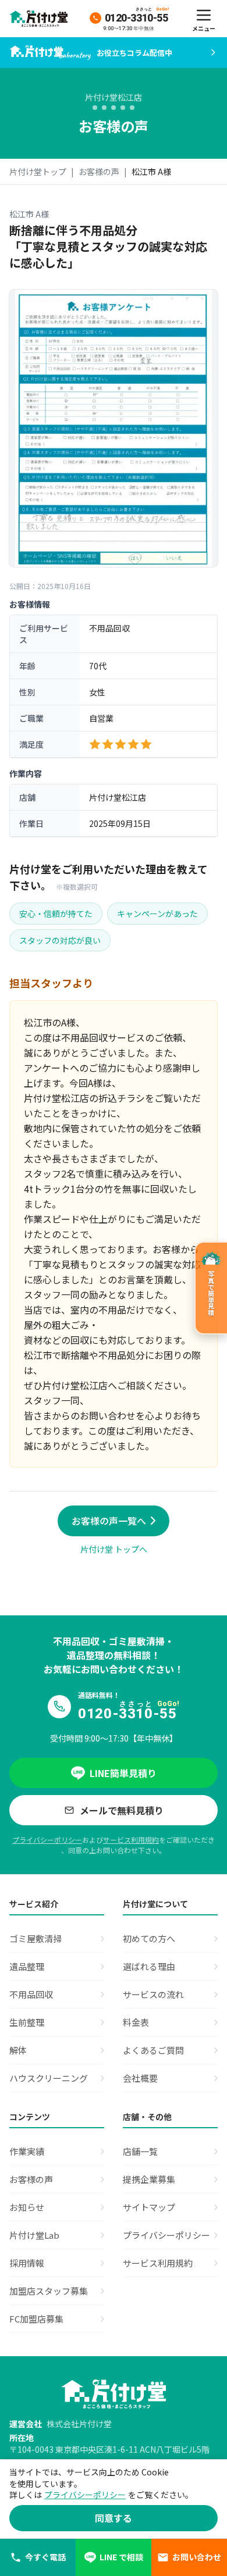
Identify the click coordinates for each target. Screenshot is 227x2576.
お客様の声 (99, 172)
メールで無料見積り (122, 1810)
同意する (114, 2518)
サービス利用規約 (131, 1840)
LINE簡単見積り (123, 1773)
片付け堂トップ (38, 172)
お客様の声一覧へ (109, 1521)
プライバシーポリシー (47, 1840)
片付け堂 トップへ (114, 1549)
